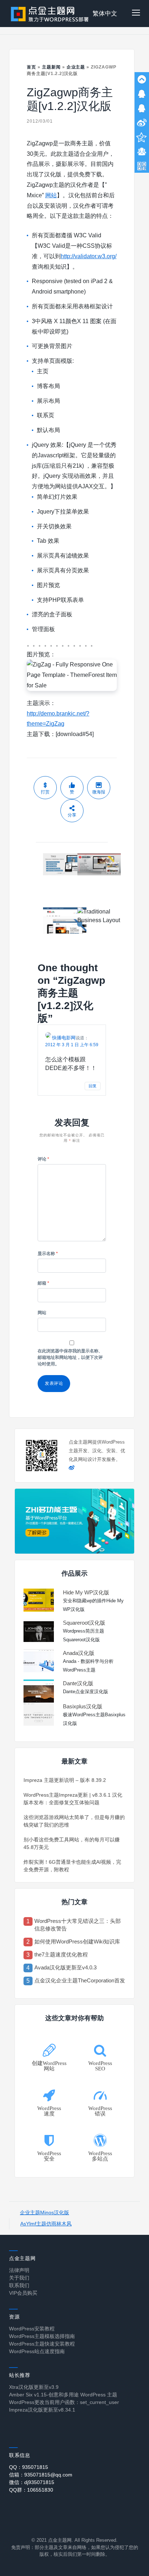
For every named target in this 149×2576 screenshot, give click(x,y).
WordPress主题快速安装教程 (42, 2344)
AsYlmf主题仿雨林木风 (46, 2224)
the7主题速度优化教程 (61, 1954)
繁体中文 (105, 14)
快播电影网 (64, 1038)
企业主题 (76, 67)
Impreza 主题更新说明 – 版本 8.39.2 (65, 1780)
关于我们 (19, 2278)
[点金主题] (50, 14)
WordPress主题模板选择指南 (42, 2336)
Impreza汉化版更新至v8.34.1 (42, 2410)
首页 (31, 67)
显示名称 (48, 1254)
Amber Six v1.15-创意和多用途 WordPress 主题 (63, 2395)
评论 (43, 1159)
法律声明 (19, 2270)
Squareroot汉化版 (84, 1623)
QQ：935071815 (29, 2467)
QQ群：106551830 (31, 2490)
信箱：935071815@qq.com (41, 2475)
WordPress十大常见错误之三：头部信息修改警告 (78, 1925)
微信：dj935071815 (32, 2482)
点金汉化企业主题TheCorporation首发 (80, 1980)
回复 (93, 1086)
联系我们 (19, 2285)
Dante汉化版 (78, 1683)
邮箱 (43, 1283)
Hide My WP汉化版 (86, 1592)
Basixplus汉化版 (83, 1706)
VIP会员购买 (23, 2293)
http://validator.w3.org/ (89, 256)
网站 (51, 195)
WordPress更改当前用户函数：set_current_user (64, 2402)
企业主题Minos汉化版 (44, 2212)
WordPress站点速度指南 (37, 2351)
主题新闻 (51, 67)
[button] (136, 14)
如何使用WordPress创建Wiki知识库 (77, 1941)
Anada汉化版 (79, 1653)
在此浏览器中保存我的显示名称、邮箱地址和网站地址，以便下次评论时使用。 (70, 1357)
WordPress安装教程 (32, 2329)
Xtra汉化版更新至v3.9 (34, 2387)
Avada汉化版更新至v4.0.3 (65, 1967)
